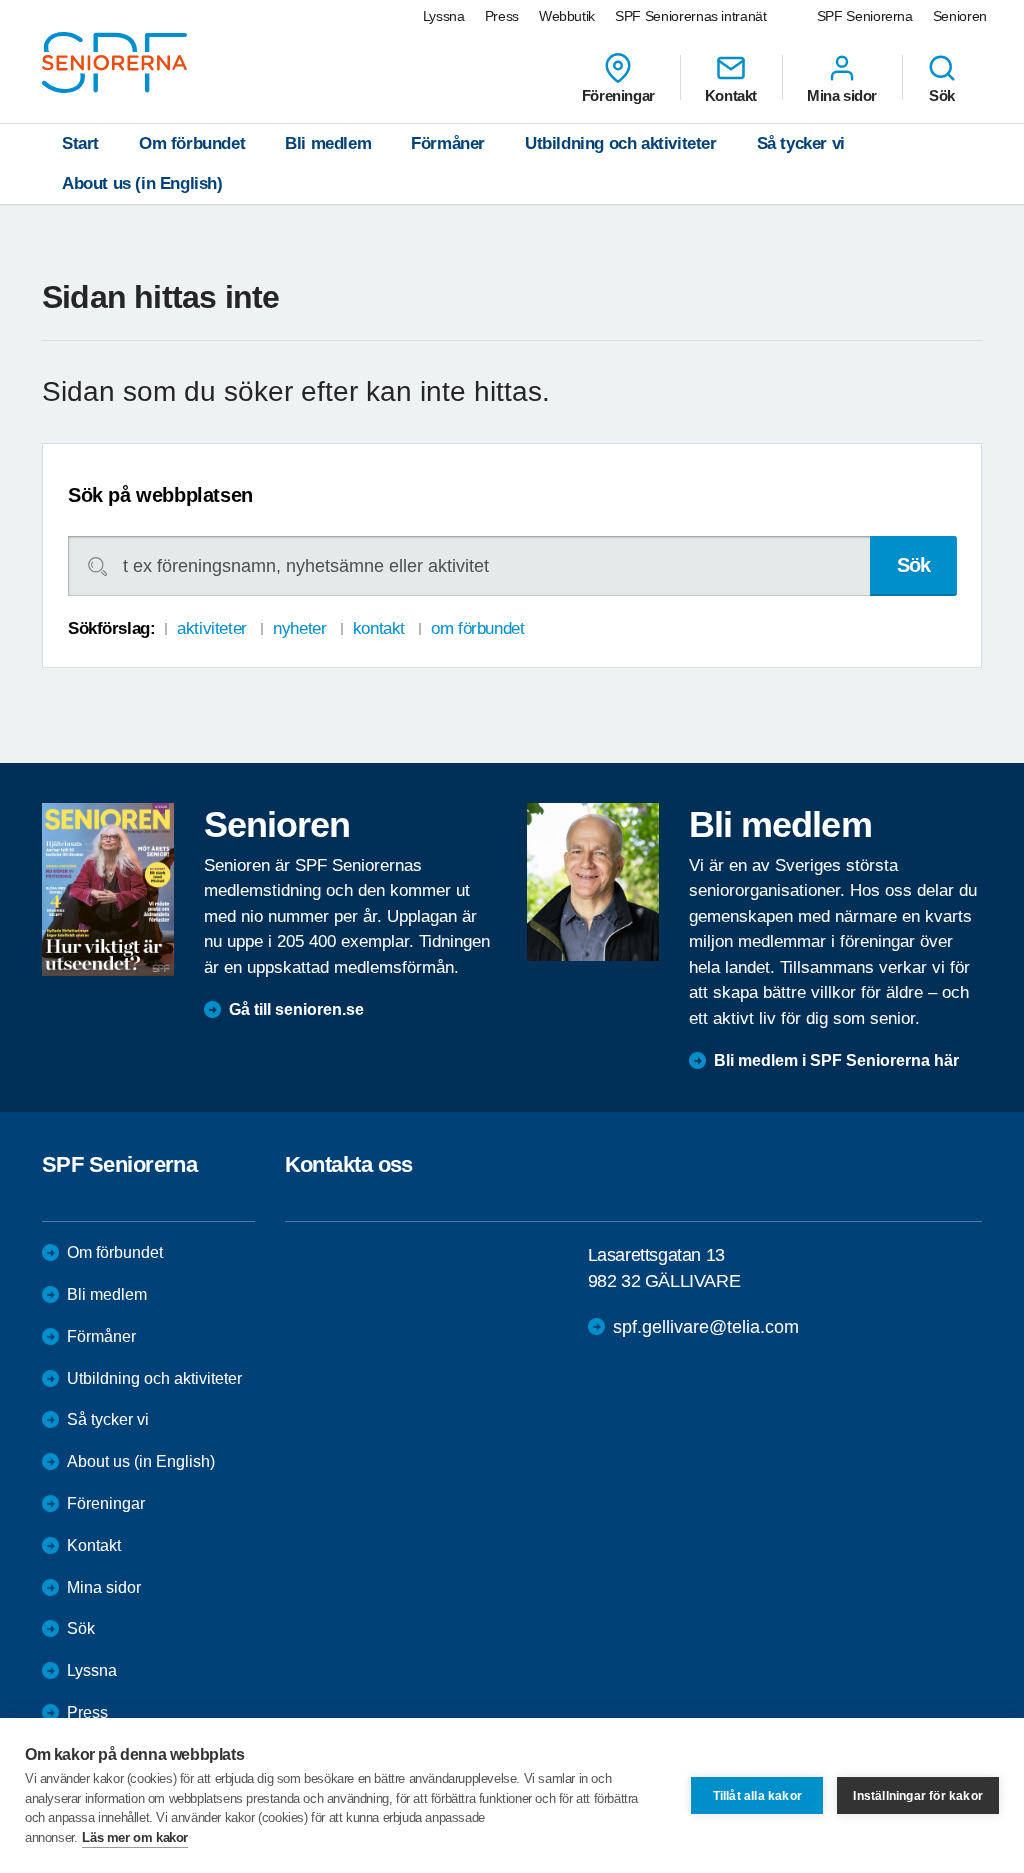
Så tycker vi (801, 143)
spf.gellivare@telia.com (706, 1327)
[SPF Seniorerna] (114, 62)
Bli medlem (328, 143)
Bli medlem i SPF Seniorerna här (836, 1060)
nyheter (299, 628)
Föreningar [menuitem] (618, 95)
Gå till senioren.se (296, 1009)
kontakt (379, 628)
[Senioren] (108, 889)
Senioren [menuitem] (960, 16)
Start (80, 143)
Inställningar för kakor (918, 1796)
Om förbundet (192, 143)
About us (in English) (142, 183)
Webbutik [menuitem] (567, 16)
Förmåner (448, 143)
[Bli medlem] (593, 882)
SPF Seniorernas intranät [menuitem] (691, 16)
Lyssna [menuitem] (444, 16)
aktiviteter (211, 628)
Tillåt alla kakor (757, 1796)
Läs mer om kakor (135, 1837)
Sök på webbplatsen (160, 495)
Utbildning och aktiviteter (621, 143)
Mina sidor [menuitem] (842, 95)
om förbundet (477, 628)
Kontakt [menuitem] (731, 95)
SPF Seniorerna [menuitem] (865, 16)
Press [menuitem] (502, 16)
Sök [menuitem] (942, 95)
